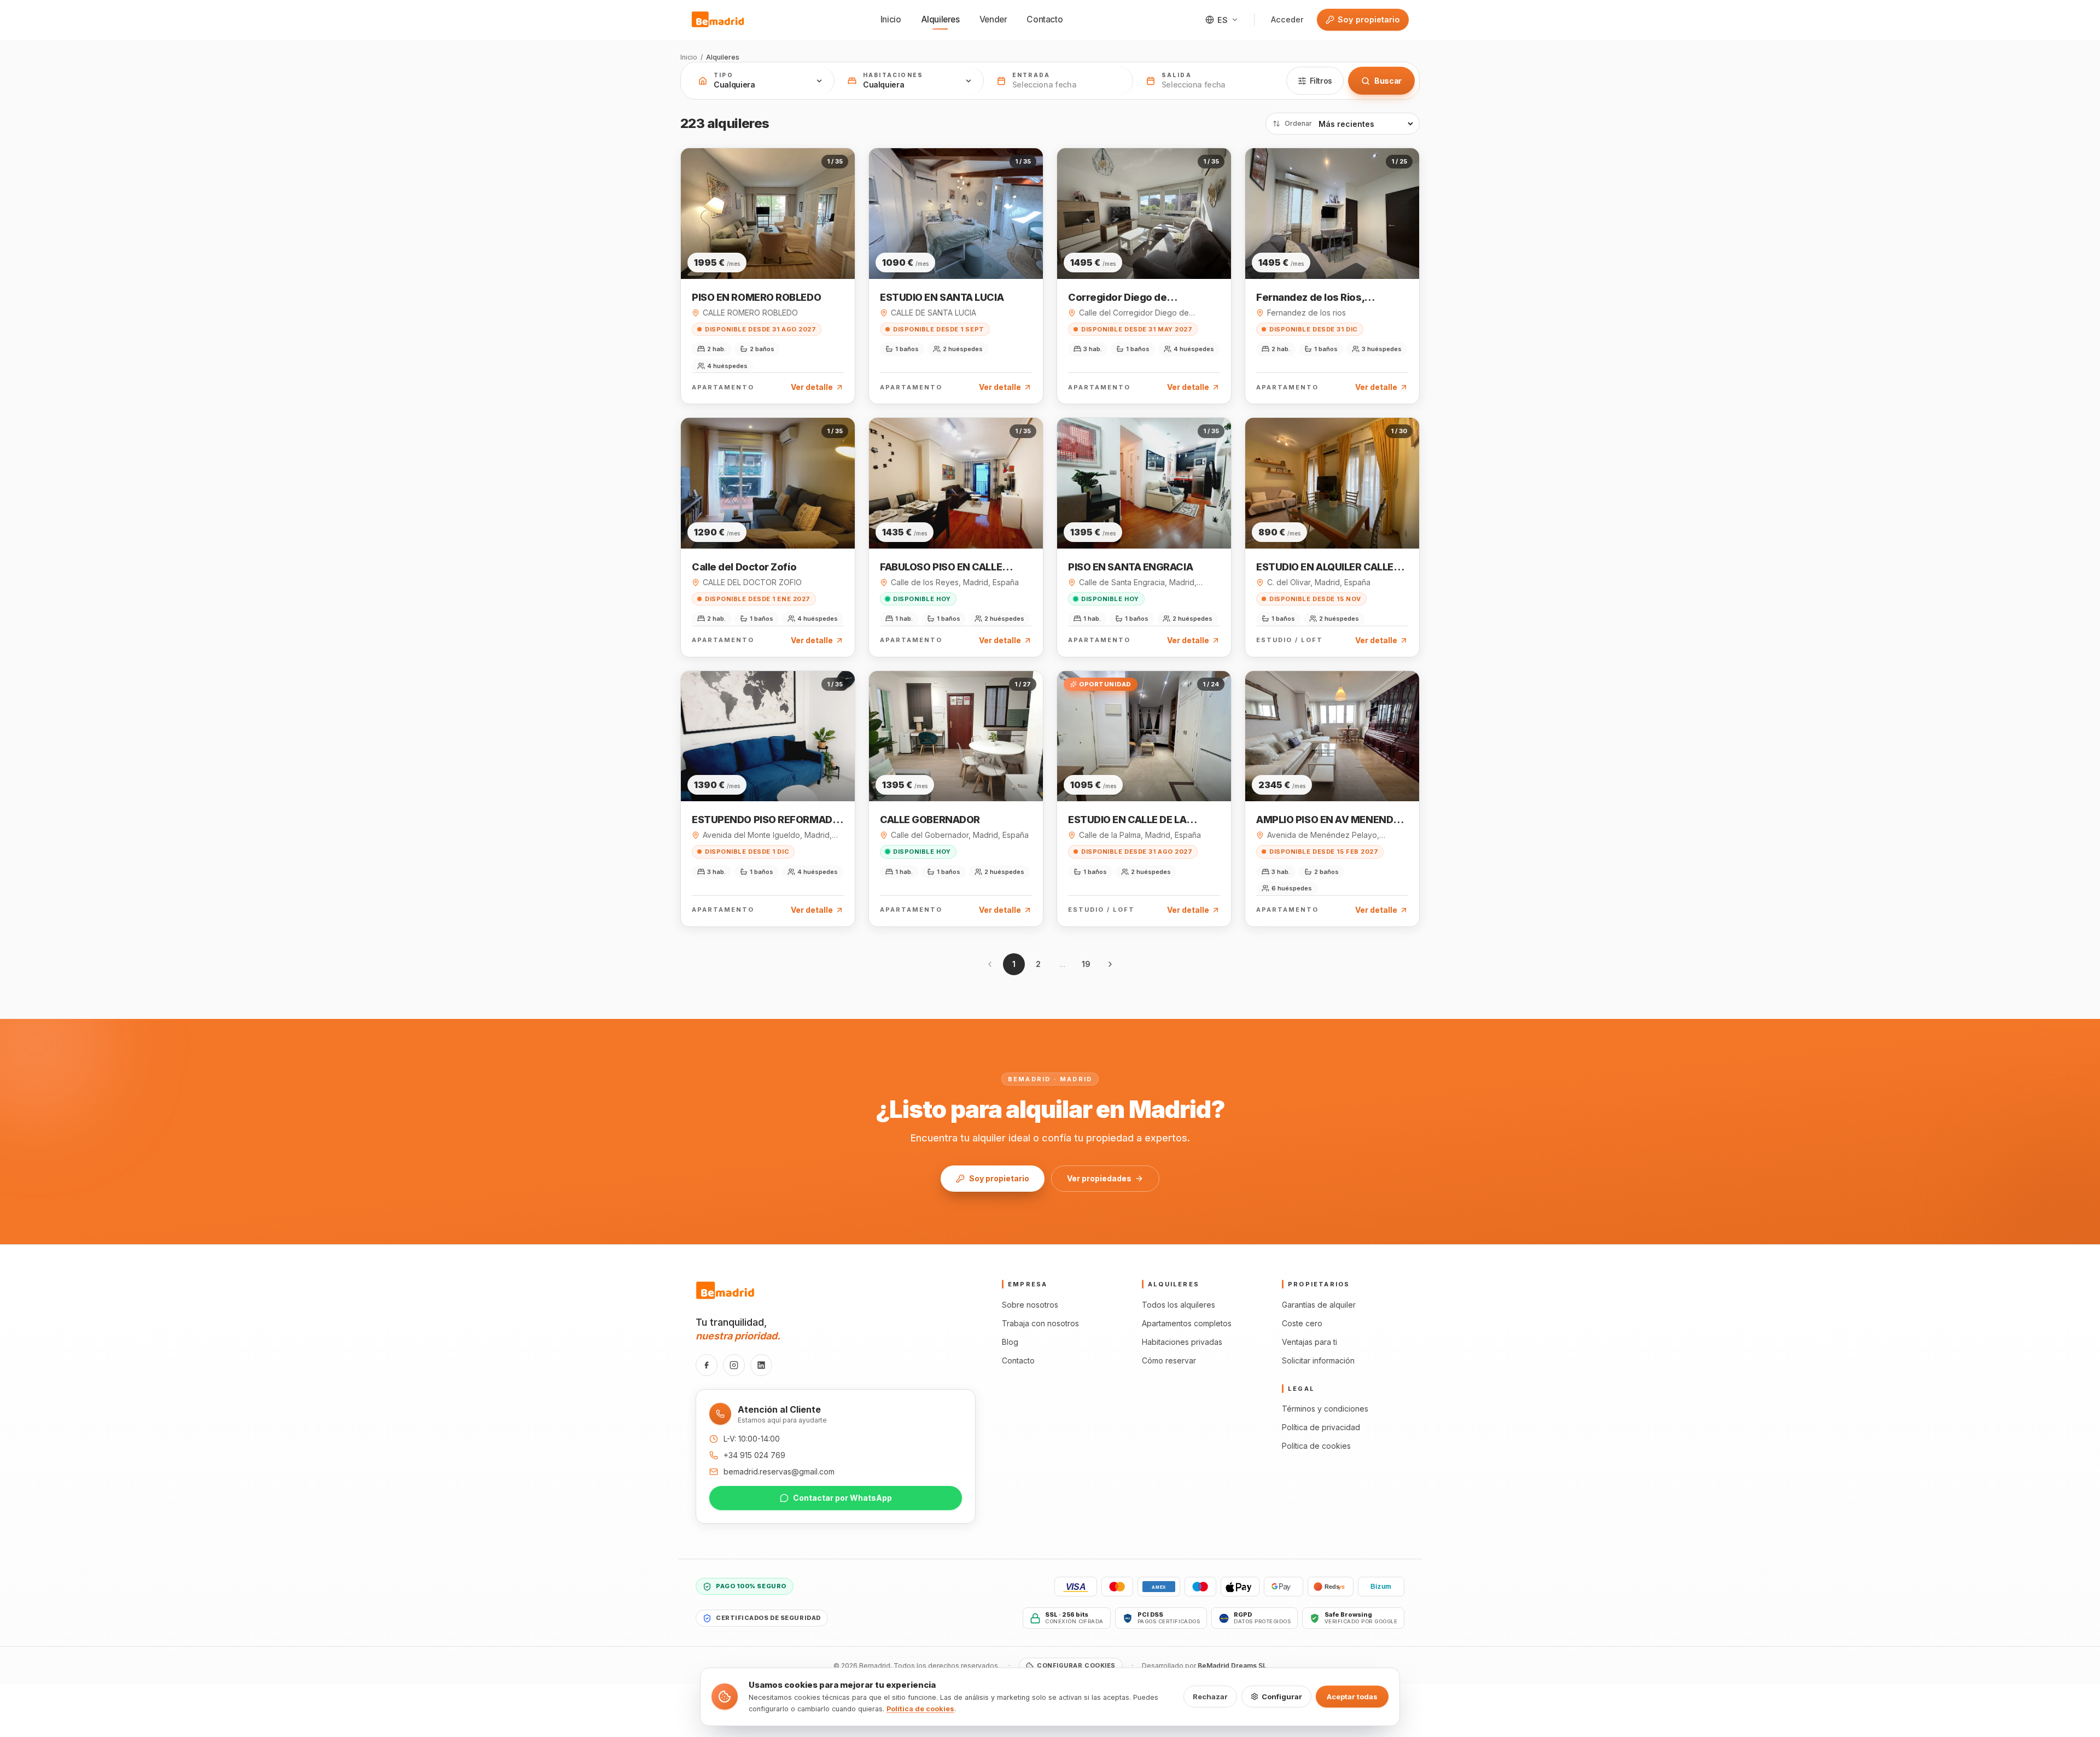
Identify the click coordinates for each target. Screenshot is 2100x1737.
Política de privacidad (1321, 1427)
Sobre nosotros (1030, 1305)
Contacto (1045, 19)
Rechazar (1210, 1697)
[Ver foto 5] (776, 251)
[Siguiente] (1110, 964)
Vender (993, 19)
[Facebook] (707, 1365)
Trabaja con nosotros (1040, 1323)
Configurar (1282, 1697)
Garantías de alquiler (1319, 1305)
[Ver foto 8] (796, 251)
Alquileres (940, 19)
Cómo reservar (1169, 1360)
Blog (1010, 1342)
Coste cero (1302, 1323)
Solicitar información (1318, 1360)
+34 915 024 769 (754, 1455)
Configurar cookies (1076, 1665)
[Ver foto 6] (783, 251)
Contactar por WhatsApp (842, 1498)
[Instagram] (734, 1365)
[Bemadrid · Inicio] (718, 20)
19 (1086, 964)
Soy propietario (1369, 19)
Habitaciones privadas (1182, 1342)
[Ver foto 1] (745, 251)
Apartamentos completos (1187, 1323)
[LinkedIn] (761, 1365)
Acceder (1287, 19)
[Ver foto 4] (769, 251)
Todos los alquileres (1179, 1305)
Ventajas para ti (1309, 1342)
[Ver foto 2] (756, 251)
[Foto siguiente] (843, 213)
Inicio (891, 19)
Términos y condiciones (1325, 1409)
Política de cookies (1316, 1446)
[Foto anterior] (693, 213)
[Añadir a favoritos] (838, 167)
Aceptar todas (1352, 1697)
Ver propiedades (1099, 1178)
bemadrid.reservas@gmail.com (779, 1471)
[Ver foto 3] (763, 251)
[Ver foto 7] (789, 251)
